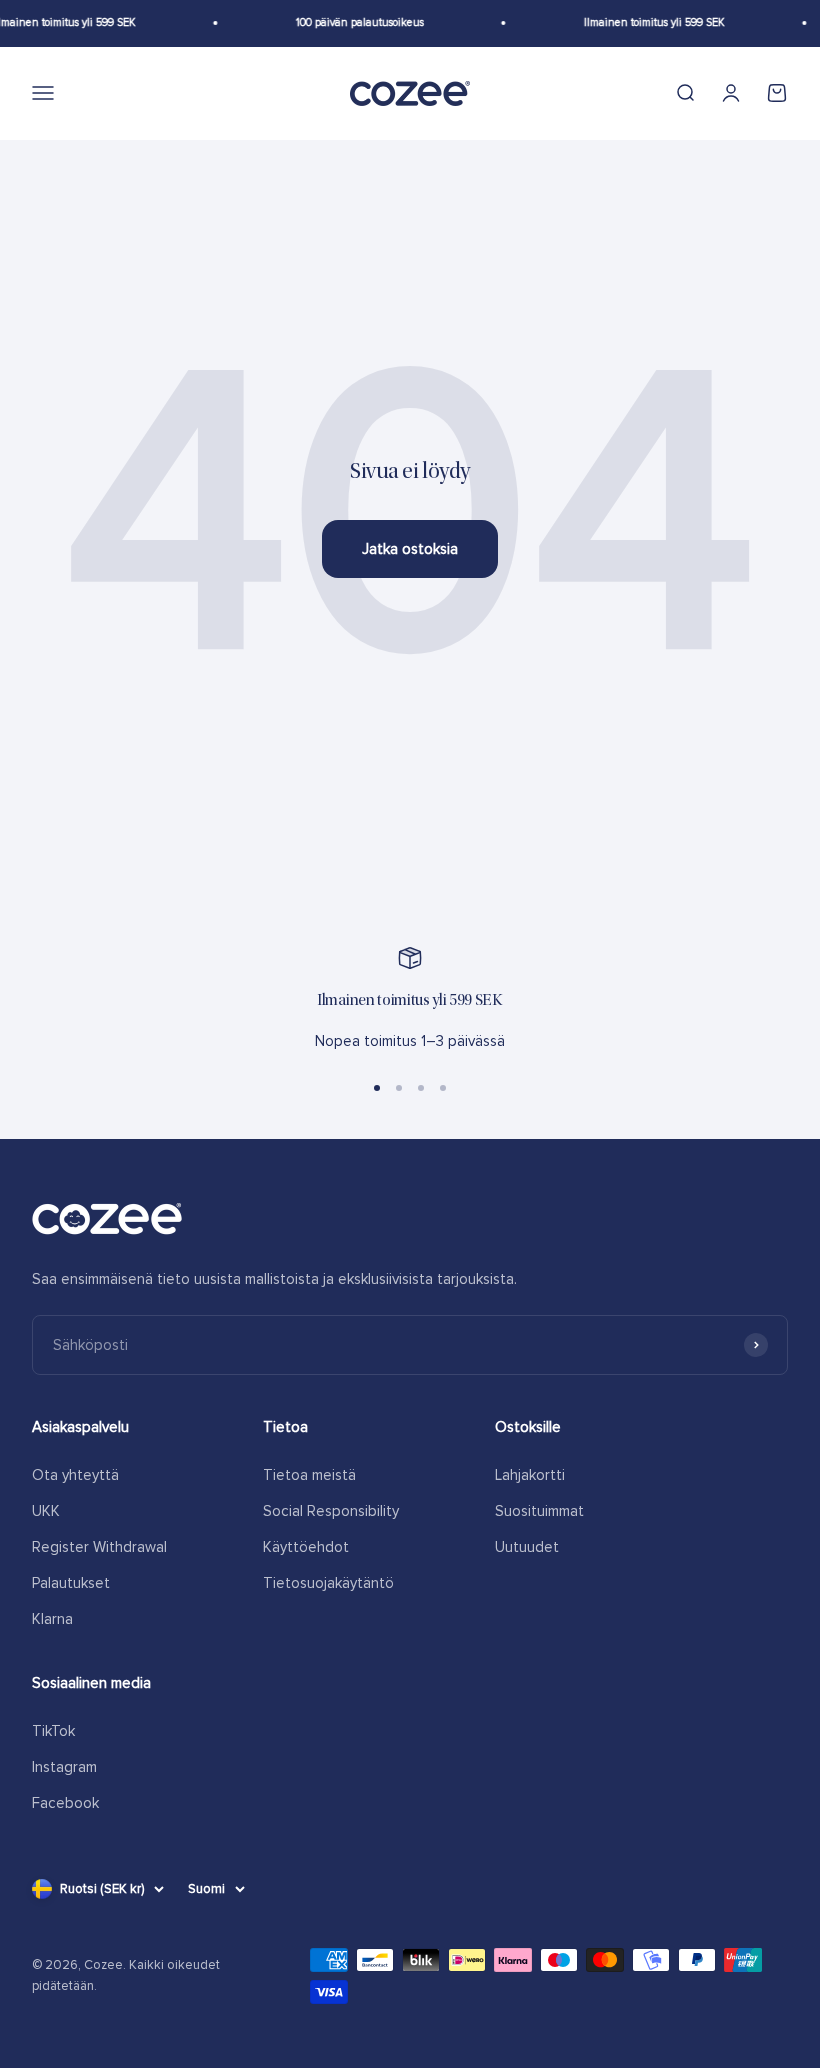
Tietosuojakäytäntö (328, 1583)
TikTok (53, 1731)
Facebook (65, 1803)
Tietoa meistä (309, 1475)
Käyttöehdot (306, 1547)
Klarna (52, 1619)
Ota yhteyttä (75, 1475)
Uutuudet (527, 1547)
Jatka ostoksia (410, 549)
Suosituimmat (539, 1511)
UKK (46, 1511)
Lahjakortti (530, 1475)
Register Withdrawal (99, 1547)
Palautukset (71, 1583)
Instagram (64, 1767)
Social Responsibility (331, 1511)
